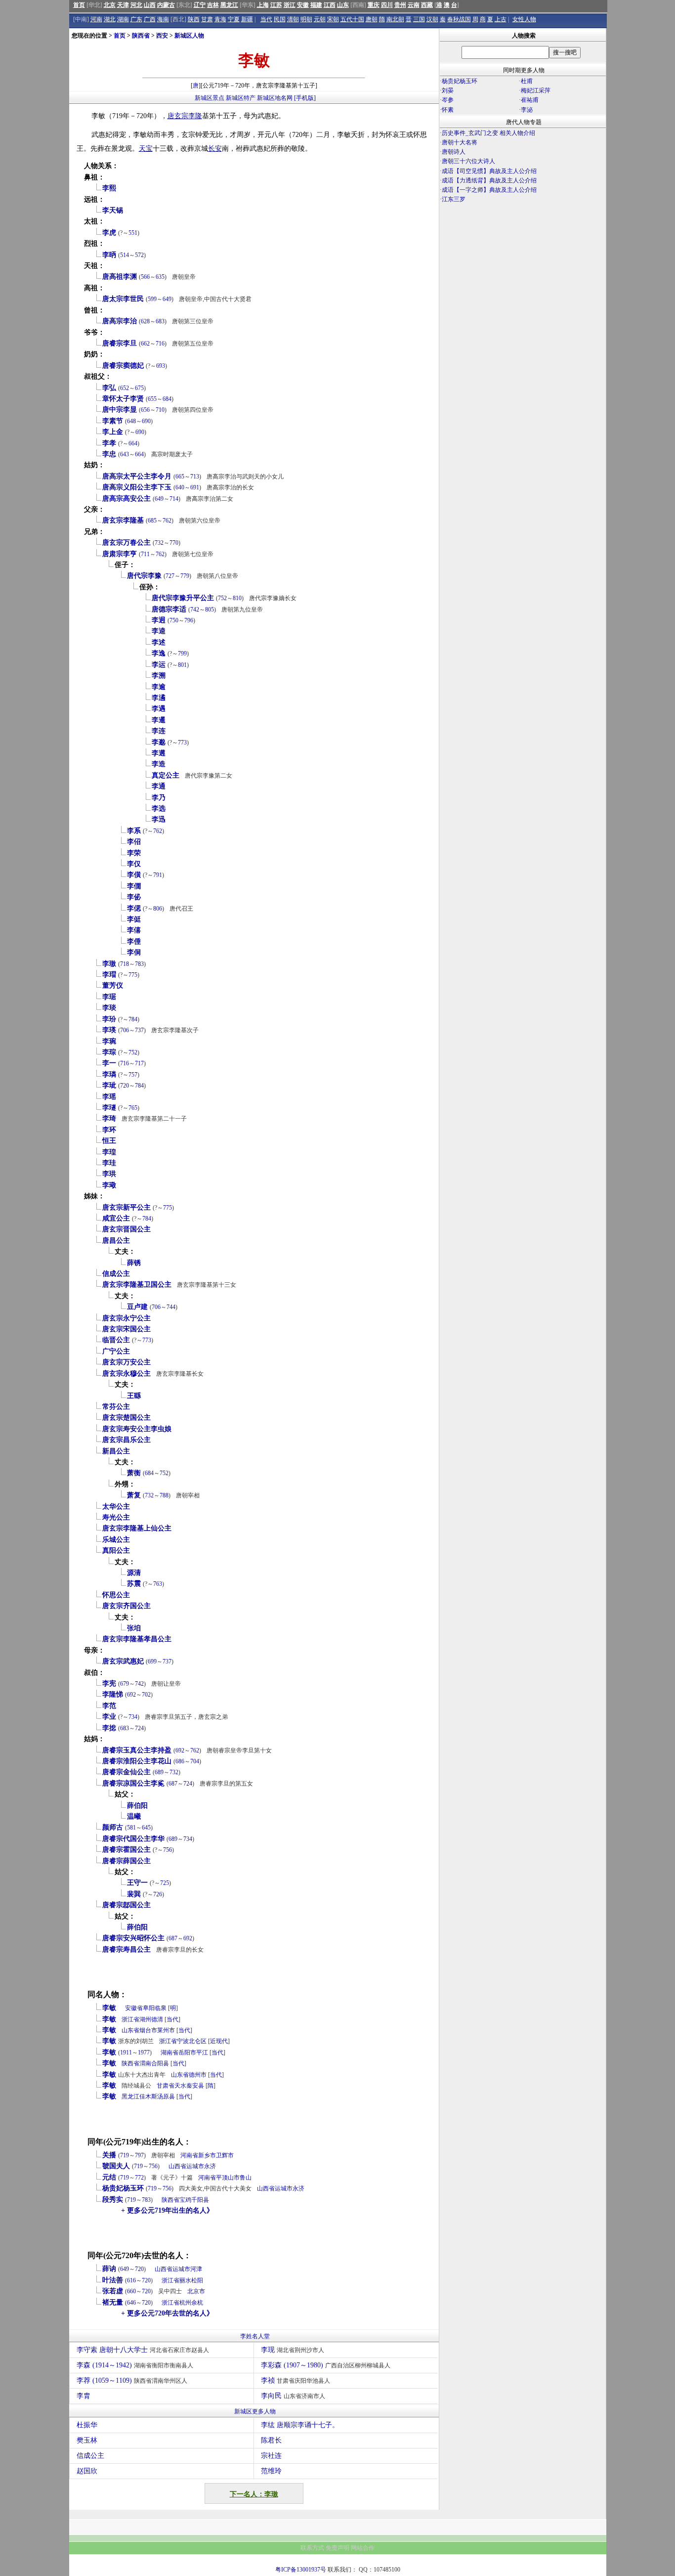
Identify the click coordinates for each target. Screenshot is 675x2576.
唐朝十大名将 (460, 142)
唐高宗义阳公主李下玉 (137, 487)
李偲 (134, 908)
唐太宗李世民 (123, 299)
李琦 (109, 1118)
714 (174, 499)
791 (158, 875)
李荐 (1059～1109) (132, 2380)
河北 (136, 5)
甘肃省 (166, 2086)
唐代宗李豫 (144, 576)
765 (133, 1108)
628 (145, 321)
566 (145, 277)
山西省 (177, 2166)
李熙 (109, 188)
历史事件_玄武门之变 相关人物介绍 (488, 133)
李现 (293, 2350)
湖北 (110, 19)
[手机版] (305, 98)
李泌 (527, 110)
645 (146, 1828)
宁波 (183, 2041)
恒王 (109, 1141)
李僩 (134, 886)
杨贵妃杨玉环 (123, 2188)
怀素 (448, 110)
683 (160, 321)
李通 (159, 786)
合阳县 (160, 2063)
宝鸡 (185, 2200)
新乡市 (207, 2155)
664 (133, 443)
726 (158, 1894)
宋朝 (333, 19)
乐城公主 (116, 1540)
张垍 (134, 1628)
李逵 (159, 631)
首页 (79, 5)
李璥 (109, 1185)
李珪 (109, 1163)
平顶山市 (228, 2178)
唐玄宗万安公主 (127, 1362)
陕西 (194, 19)
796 (189, 620)
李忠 (109, 454)
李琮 (109, 1052)
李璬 (109, 964)
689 (159, 1772)
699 (152, 1661)
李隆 (195, 116)
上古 (501, 19)
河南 (96, 19)
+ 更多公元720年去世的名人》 (167, 2313)
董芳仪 (113, 985)
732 (159, 543)
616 (131, 2280)
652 (125, 388)
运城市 (195, 2166)
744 (171, 1307)
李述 (159, 642)
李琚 (109, 997)
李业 (109, 1717)
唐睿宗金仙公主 (127, 1772)
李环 (109, 1130)
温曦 (134, 1816)
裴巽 (134, 1894)
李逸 (159, 653)
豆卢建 (137, 1307)
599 (152, 299)
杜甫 (527, 81)
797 (139, 2155)
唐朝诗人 (454, 152)
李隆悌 (113, 1694)
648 (131, 421)
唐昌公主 (116, 1241)
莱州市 (166, 2030)
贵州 (400, 5)
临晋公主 (116, 1340)
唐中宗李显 (120, 410)
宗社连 (271, 2456)
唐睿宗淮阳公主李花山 (137, 1761)
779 (185, 576)
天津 (123, 5)
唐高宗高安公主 (127, 499)
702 (146, 1695)
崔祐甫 (530, 100)
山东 (343, 5)
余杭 (197, 2303)
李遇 (159, 709)
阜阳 (149, 2008)
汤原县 (166, 2096)
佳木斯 (148, 2096)
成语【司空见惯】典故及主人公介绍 (489, 171)
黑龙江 (229, 5)
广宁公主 (116, 1351)
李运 (159, 665)
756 (168, 1850)
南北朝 (395, 19)
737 (139, 1030)
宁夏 (234, 19)
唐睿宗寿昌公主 (127, 1949)
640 (180, 487)
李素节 (113, 421)
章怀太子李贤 (123, 399)
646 (131, 2303)
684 (167, 399)
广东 (136, 19)
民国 (280, 19)
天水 (180, 2086)
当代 (266, 19)
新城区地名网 (275, 98)
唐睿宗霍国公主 (127, 1850)
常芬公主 (116, 1407)
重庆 (374, 5)
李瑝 (109, 1152)
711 (145, 554)
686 (180, 1761)
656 (145, 410)
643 (125, 454)
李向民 (293, 2396)
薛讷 (109, 2269)
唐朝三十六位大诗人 (468, 161)
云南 (414, 5)
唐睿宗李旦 (120, 343)
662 (145, 344)
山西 (150, 5)
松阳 (197, 2280)
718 (125, 964)
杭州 (185, 2303)
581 (131, 1828)
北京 (110, 5)
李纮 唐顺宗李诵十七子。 (300, 2425)
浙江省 (130, 2019)
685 (152, 521)
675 (139, 388)
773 (182, 742)
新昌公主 (116, 1451)
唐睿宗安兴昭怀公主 (133, 1938)
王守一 (137, 1883)
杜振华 (87, 2425)
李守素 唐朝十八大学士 (143, 2350)
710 (160, 410)
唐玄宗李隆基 (123, 520)
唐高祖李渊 (120, 277)
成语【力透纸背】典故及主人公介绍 (489, 180)
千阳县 (200, 2200)
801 (182, 665)
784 (133, 1019)
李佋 (134, 842)
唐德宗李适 (169, 609)
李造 (159, 764)
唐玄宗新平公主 (127, 1207)
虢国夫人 (116, 2166)
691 (195, 487)
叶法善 (113, 2280)
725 (165, 1883)
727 (170, 576)
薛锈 (134, 1263)
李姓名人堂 (255, 2336)
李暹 (159, 720)
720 (125, 1086)
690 (146, 421)
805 (210, 610)
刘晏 (448, 90)
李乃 (159, 798)
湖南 (123, 19)
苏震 (134, 1584)
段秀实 (113, 2200)
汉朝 (432, 19)
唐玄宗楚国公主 (127, 1418)
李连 (159, 731)
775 (133, 975)
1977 (144, 2052)
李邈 (159, 742)
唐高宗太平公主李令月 (137, 476)
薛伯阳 (137, 1806)
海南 (163, 19)
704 (195, 1761)
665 (180, 477)
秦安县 (195, 2086)
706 (125, 1030)
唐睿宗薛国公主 (127, 1861)
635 (160, 277)
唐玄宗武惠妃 (123, 1661)
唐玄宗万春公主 (127, 543)
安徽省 (134, 2008)
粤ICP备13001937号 (301, 2570)
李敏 (109, 2008)
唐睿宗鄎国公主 (127, 1905)
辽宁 (200, 5)
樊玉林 (87, 2440)
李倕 (134, 941)
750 (174, 620)
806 (158, 909)
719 (125, 2155)
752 (222, 598)
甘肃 (207, 19)
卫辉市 (225, 2155)
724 (139, 1728)
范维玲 (271, 2471)
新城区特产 (241, 98)
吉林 (213, 5)
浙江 (290, 5)
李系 (134, 831)
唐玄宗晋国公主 (127, 1229)
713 (195, 477)
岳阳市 (187, 2052)
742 (195, 610)
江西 (330, 5)
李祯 (295, 2380)
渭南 (145, 2063)
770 (174, 543)
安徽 (303, 5)
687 (173, 1784)
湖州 (145, 2019)
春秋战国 (459, 19)
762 (167, 521)
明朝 (306, 19)
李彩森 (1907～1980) (326, 2365)
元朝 (320, 19)
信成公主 (116, 1274)
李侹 (134, 919)
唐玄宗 (178, 116)
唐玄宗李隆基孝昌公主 (137, 1639)
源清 (134, 1573)
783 (139, 964)
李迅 (159, 819)
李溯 (159, 676)
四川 (387, 5)
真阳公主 (116, 1550)
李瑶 (109, 1097)
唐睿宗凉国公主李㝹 (133, 1783)
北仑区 (198, 2041)
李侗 (134, 952)
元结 (109, 2177)
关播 (109, 2155)
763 (158, 1584)
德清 (157, 2019)
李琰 (109, 1008)
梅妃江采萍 (536, 90)
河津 (196, 2269)
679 (125, 1684)
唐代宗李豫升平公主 (183, 598)
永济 (210, 2166)
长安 (215, 149)
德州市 (198, 2075)
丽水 (185, 2280)
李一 (109, 1063)
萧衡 (134, 1473)
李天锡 (113, 210)
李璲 (109, 1108)
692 (131, 1695)
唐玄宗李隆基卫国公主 (137, 1285)
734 (133, 1717)
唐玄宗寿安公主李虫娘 (137, 1429)
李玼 (109, 1085)
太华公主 (116, 1506)
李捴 (109, 1728)
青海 (220, 19)
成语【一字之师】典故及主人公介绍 (489, 190)
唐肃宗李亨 (120, 554)
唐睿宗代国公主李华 (133, 1839)
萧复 (134, 1495)
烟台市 (148, 2030)
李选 (159, 808)
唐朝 (372, 19)
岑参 (448, 100)
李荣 (134, 853)
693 (161, 366)
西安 (162, 36)
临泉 (161, 2008)
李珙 (109, 1174)
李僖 (134, 930)
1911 (126, 2052)
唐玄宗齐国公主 (127, 1606)
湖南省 (169, 2052)
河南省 (189, 2155)
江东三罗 (454, 199)
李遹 (159, 698)
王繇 (134, 1396)
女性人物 (524, 19)
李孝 (109, 443)
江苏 (276, 5)
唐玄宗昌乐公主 (127, 1440)
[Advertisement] (523, 291)
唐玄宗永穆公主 (127, 1374)
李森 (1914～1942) (135, 2365)
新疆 (247, 19)
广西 (150, 19)
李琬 (109, 1041)
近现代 (219, 2041)
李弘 (109, 388)
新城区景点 (210, 98)
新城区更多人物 (255, 2411)
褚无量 (113, 2302)
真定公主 (166, 775)
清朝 (293, 19)
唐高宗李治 (120, 321)
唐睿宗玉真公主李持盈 (137, 1750)
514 (125, 255)
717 (139, 1063)
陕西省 (141, 36)
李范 (109, 1706)
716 (160, 344)
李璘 (109, 1074)
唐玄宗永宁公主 (127, 1318)
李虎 (109, 233)
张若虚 (113, 2291)
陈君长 (271, 2440)
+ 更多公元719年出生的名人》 (167, 2210)
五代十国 (352, 19)
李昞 (109, 255)
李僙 (134, 875)
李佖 (134, 897)
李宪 (109, 1683)
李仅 (134, 864)
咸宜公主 (116, 1218)
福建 (316, 5)
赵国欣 (87, 2471)
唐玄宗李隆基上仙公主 (137, 1528)
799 (182, 654)
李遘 (159, 753)
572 (139, 255)
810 (237, 598)
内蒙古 (166, 5)
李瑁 (109, 975)
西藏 (427, 5)
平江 (202, 2052)
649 (167, 299)
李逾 (159, 687)
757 (133, 1075)
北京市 (196, 2291)
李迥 (159, 620)
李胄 (84, 2396)
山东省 (130, 2030)
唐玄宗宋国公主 (127, 1329)
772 (139, 2178)
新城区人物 (189, 36)
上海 (263, 5)
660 (131, 2291)
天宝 (146, 149)
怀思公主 (116, 1595)
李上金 (113, 432)
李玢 (109, 1019)
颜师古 (113, 1827)
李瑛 (109, 1030)
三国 (419, 19)
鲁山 (246, 2178)
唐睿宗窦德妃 (123, 366)
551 (133, 233)
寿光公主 (116, 1517)
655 (152, 399)
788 (164, 1495)
